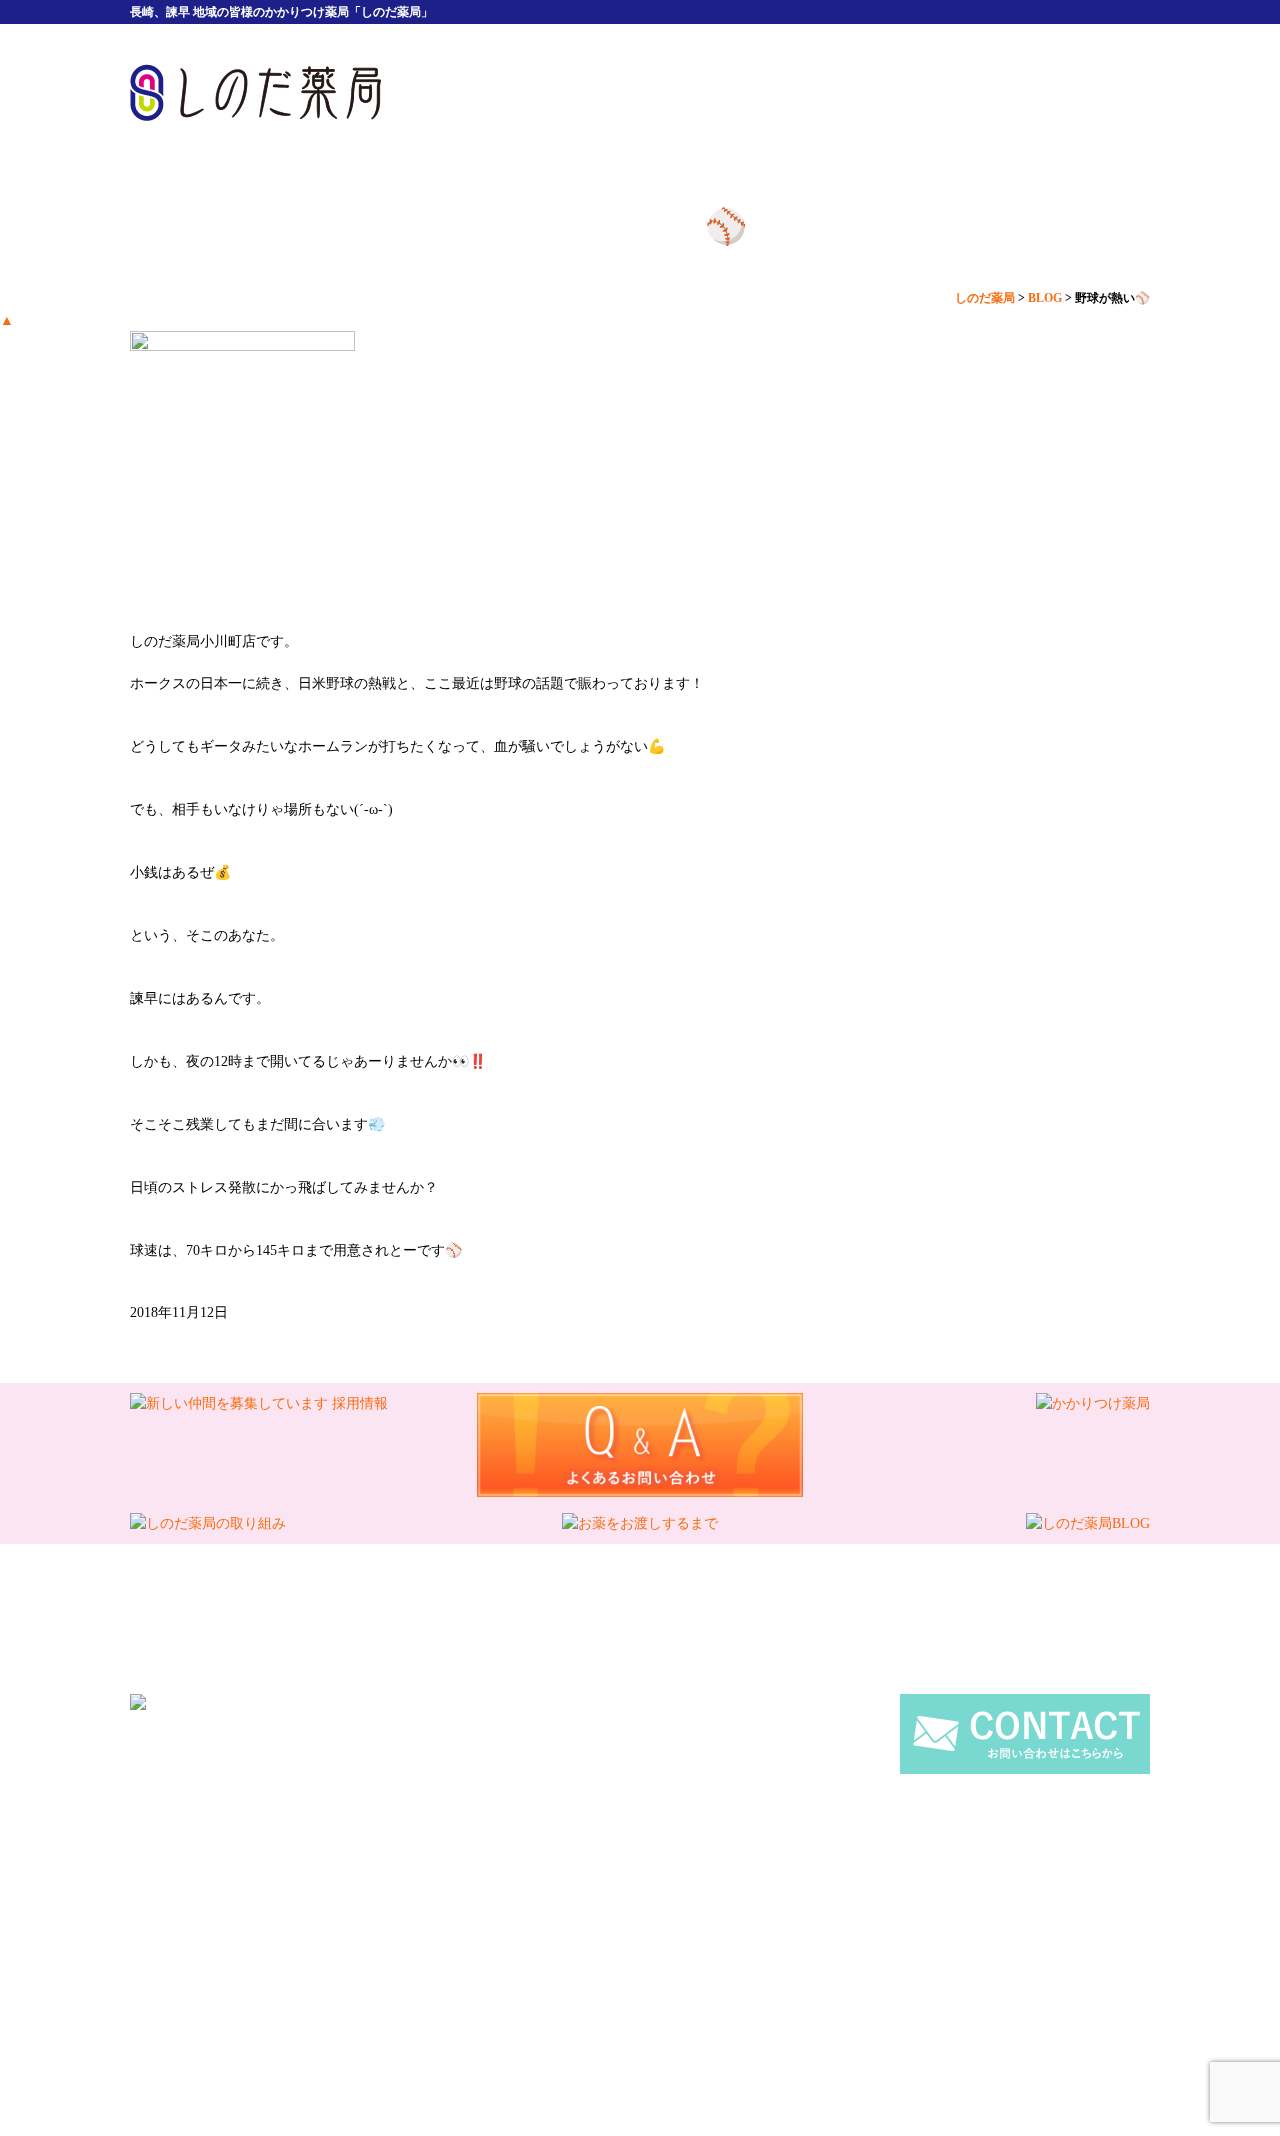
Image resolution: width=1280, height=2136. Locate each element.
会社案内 (775, 92)
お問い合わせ (863, 1883)
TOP (375, 1862)
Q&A (789, 1862)
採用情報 (925, 92)
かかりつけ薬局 (869, 1862)
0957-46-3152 (558, 1747)
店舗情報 (1075, 92)
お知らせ (775, 1883)
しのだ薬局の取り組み (445, 1883)
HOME (475, 92)
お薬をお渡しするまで (603, 1883)
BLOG (710, 1883)
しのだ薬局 (620, 1967)
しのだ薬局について (625, 92)
